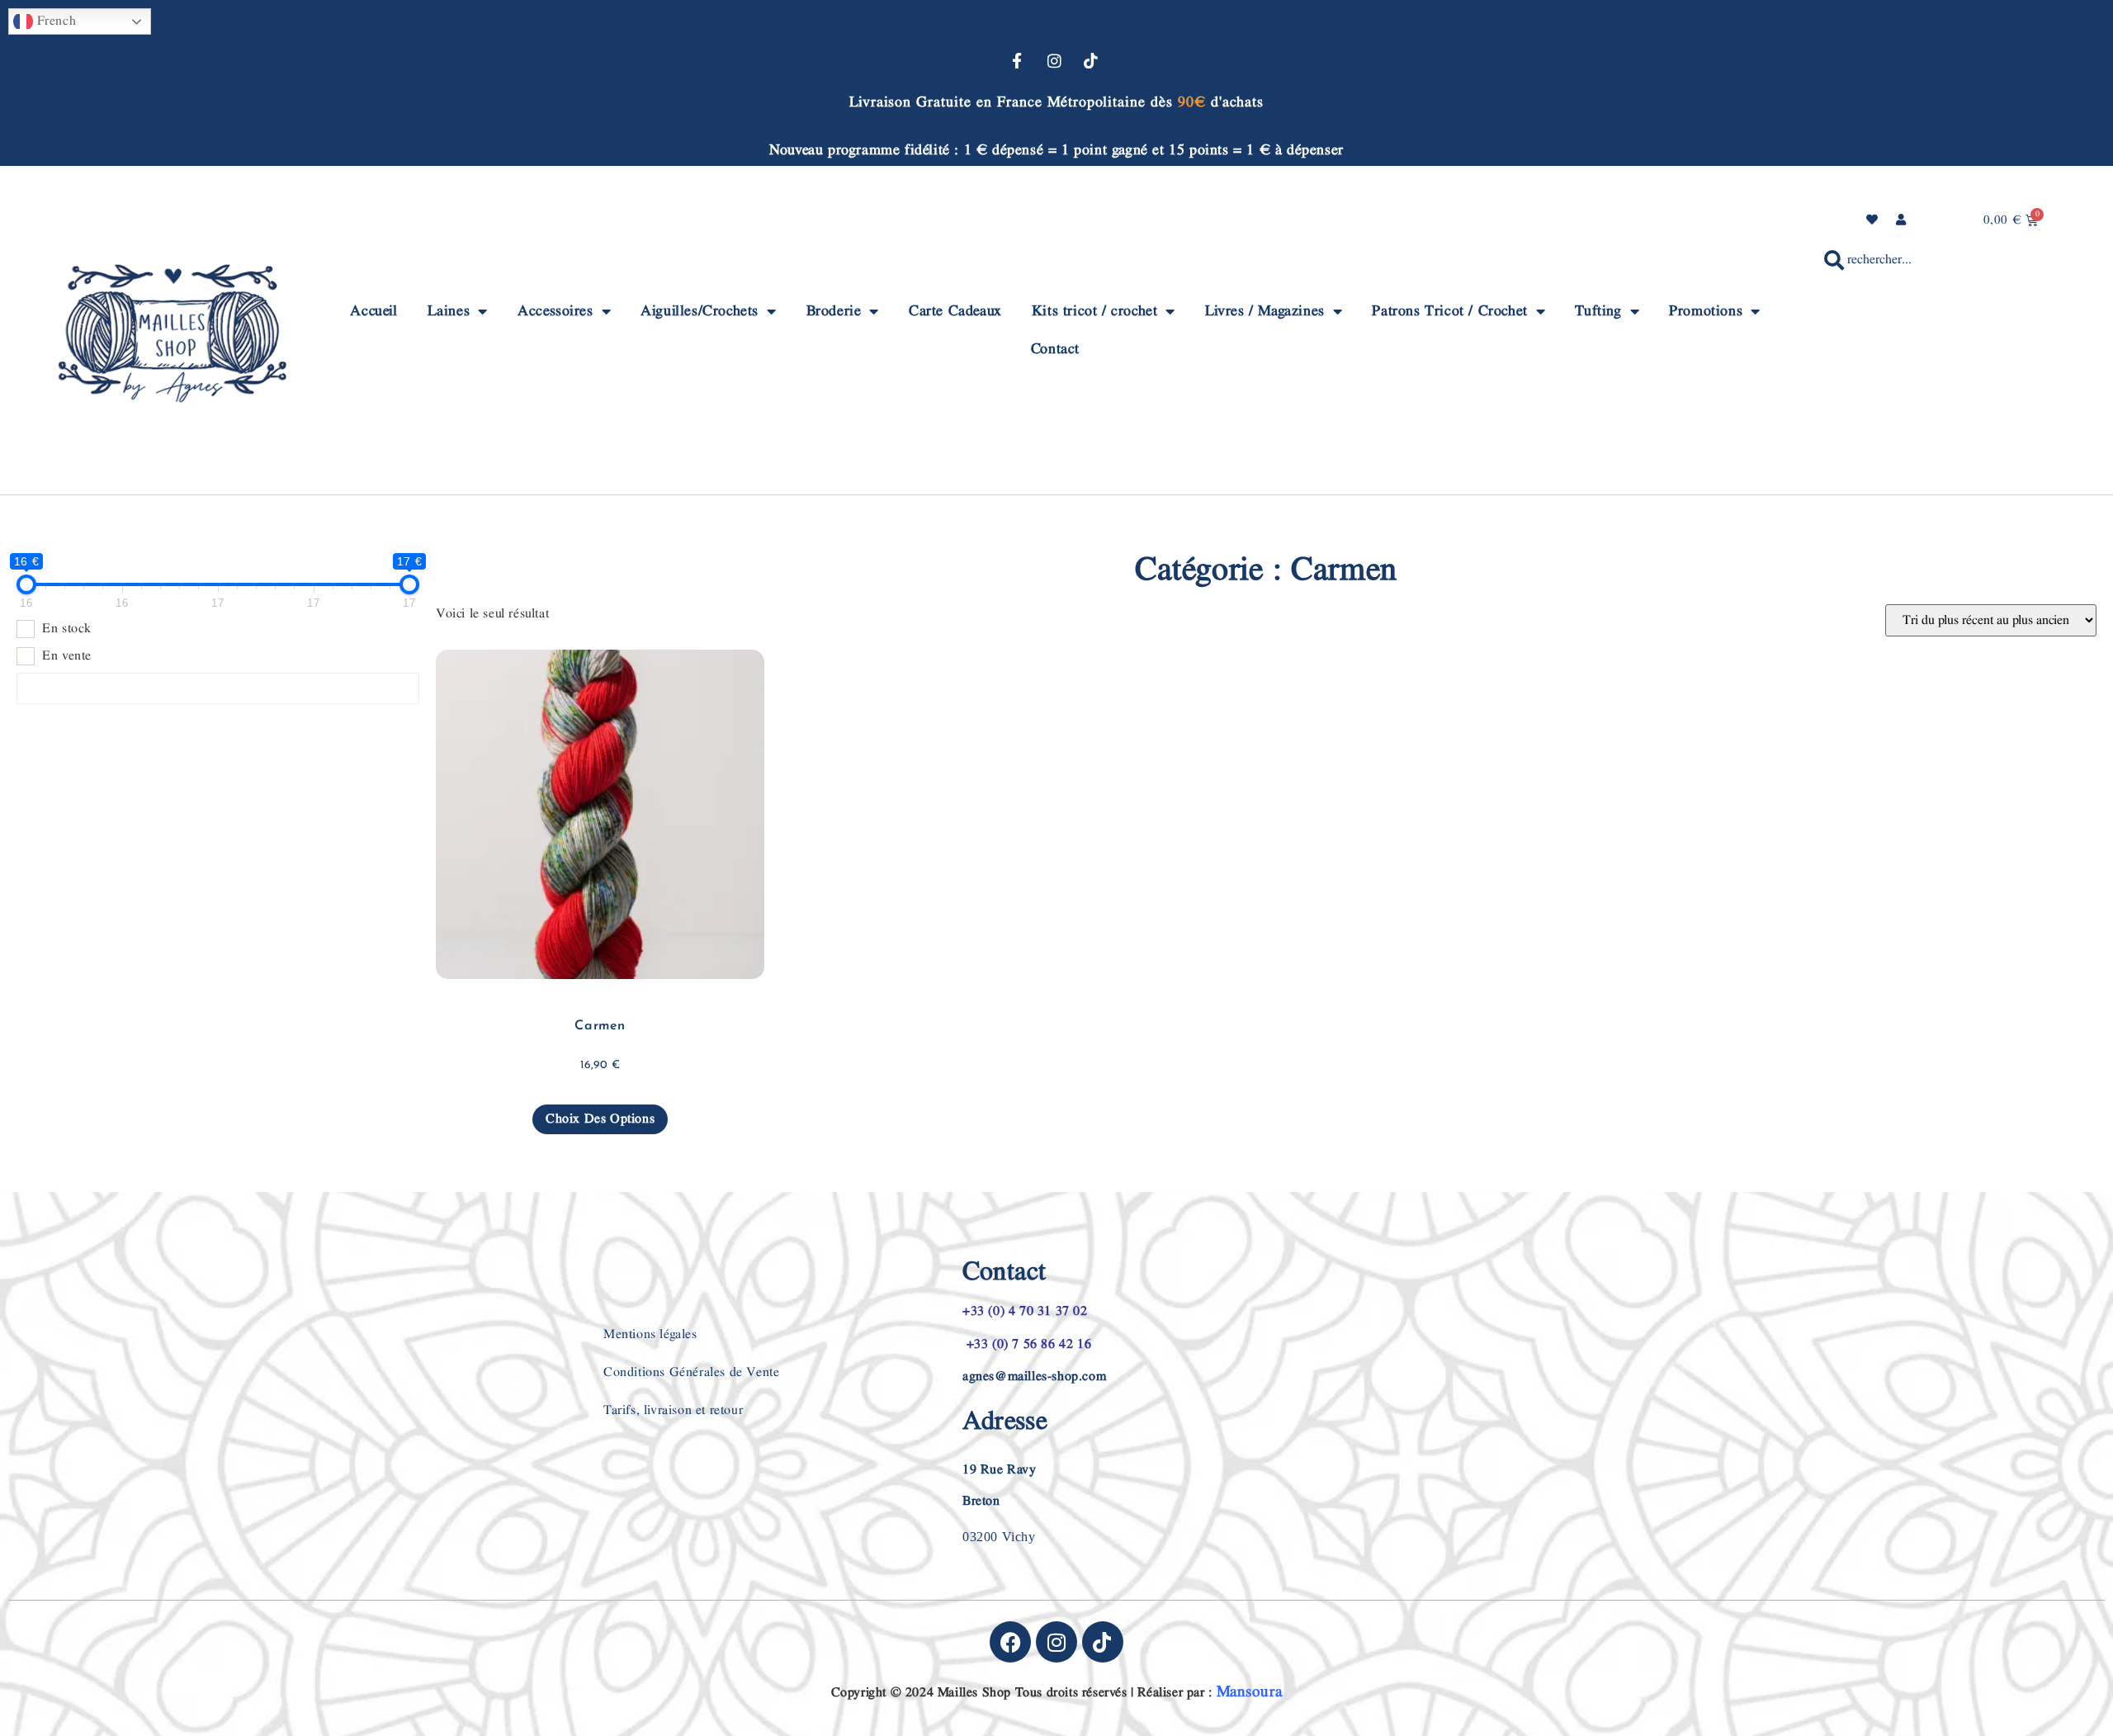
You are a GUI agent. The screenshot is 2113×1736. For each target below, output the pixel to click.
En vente (67, 656)
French (54, 21)
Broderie (834, 311)
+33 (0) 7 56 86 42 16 (1027, 1344)
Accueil (373, 311)
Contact (1055, 349)
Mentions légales (650, 1334)
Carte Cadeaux (955, 311)
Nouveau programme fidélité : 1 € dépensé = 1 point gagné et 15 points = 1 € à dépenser (1056, 150)
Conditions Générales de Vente (691, 1372)
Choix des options (600, 1119)
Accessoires (555, 311)
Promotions (1706, 311)
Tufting (1598, 311)
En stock (67, 629)
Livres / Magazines (1265, 311)
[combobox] (1938, 260)
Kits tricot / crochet (1095, 311)
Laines (449, 311)
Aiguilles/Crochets (700, 311)
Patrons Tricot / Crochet (1449, 311)
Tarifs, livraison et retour (673, 1410)
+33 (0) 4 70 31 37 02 (1025, 1311)
